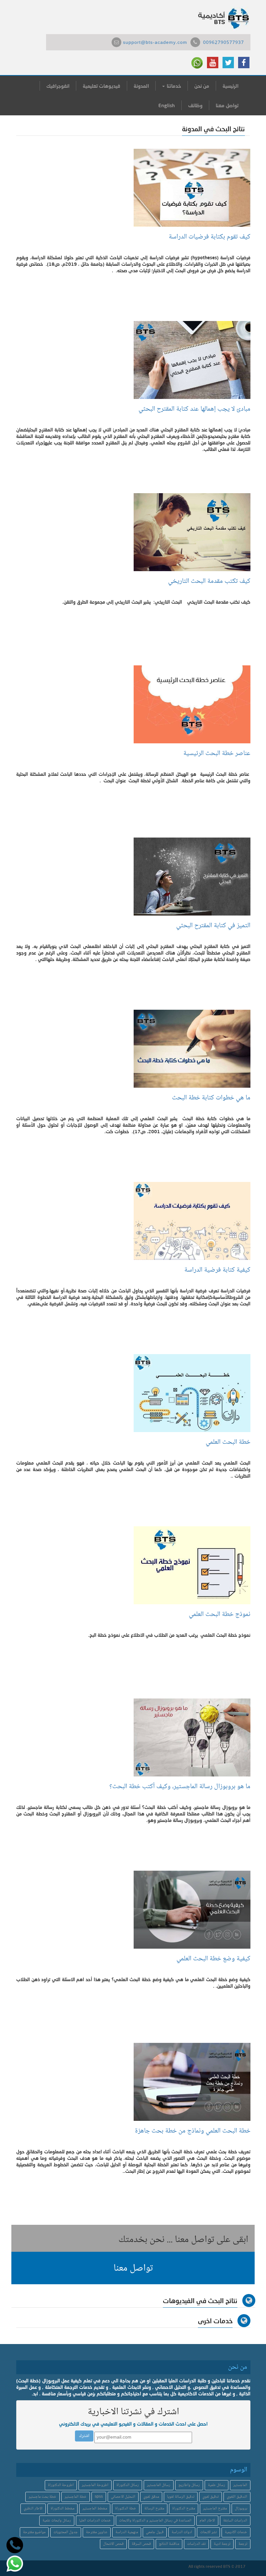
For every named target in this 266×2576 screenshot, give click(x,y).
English (167, 105)
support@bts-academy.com (155, 43)
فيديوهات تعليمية (102, 86)
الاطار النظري (33, 2509)
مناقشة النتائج (169, 2544)
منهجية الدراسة (127, 2532)
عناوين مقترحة (97, 2532)
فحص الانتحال (113, 2544)
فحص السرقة (141, 2544)
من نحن (202, 86)
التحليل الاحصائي (123, 2497)
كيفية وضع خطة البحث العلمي (213, 1959)
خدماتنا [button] (173, 86)
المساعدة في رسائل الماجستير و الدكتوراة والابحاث (155, 2521)
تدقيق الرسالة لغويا (181, 2497)
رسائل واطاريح (189, 2485)
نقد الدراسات (196, 2544)
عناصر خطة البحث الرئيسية (217, 754)
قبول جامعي (155, 2532)
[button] (133, 2268)
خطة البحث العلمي (228, 1442)
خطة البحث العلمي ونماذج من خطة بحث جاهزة (193, 2131)
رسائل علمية (217, 2485)
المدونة (141, 86)
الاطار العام (207, 2521)
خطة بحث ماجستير (42, 2497)
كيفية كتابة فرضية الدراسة (216, 1270)
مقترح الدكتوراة (184, 2509)
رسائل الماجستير (159, 2485)
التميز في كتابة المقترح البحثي (213, 926)
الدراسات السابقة (235, 2521)
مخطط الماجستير (95, 2509)
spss (99, 2497)
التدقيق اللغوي (237, 2497)
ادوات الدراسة (182, 2532)
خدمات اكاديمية (236, 2532)
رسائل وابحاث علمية (57, 2521)
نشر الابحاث (208, 2532)
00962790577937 (224, 43)
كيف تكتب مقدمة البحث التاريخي (209, 581)
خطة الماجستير (76, 2497)
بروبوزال (241, 2509)
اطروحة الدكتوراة (61, 2485)
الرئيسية (230, 86)
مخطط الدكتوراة (62, 2509)
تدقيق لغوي (211, 2497)
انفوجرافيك (58, 86)
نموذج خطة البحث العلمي (218, 1615)
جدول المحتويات (66, 2532)
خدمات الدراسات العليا (95, 2521)
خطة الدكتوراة (126, 2509)
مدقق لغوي (151, 2497)
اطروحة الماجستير (95, 2485)
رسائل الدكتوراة (128, 2485)
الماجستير (240, 2485)
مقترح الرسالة (154, 2509)
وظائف (195, 105)
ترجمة (243, 2544)
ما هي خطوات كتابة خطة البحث (211, 1098)
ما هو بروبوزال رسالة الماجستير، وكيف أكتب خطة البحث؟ (180, 1787)
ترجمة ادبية (222, 2544)
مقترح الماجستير (215, 2509)
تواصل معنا (227, 105)
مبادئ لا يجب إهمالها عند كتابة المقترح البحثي (194, 409)
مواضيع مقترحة (34, 2532)
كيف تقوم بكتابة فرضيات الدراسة (210, 237)
